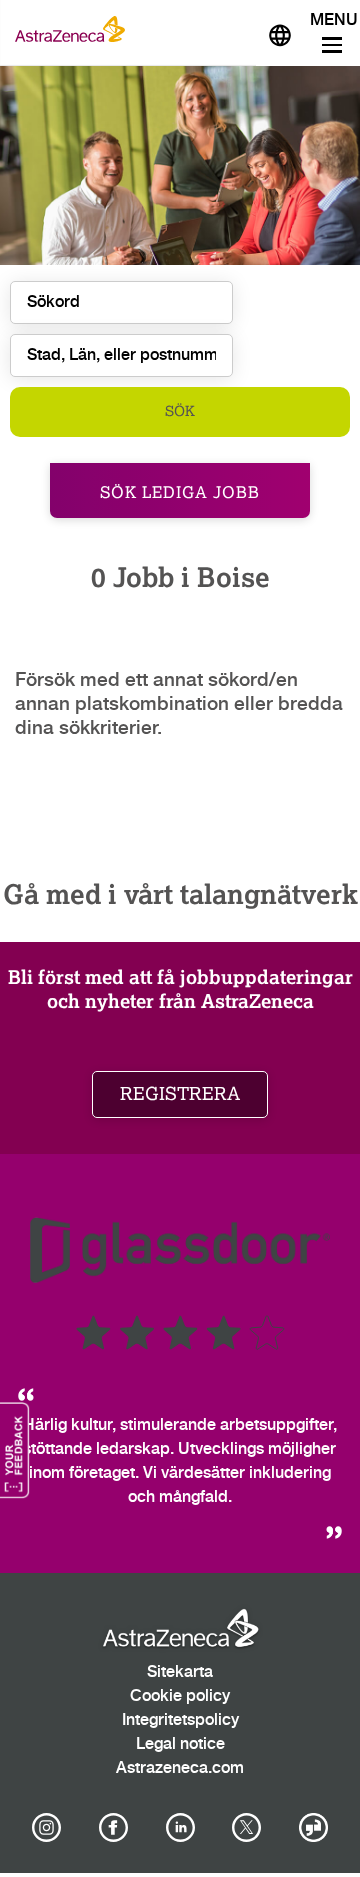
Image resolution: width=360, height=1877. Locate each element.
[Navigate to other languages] (280, 33)
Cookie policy (180, 1696)
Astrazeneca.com (180, 1768)
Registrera (180, 1094)
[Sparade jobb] (232, 29)
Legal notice (180, 1744)
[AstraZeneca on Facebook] (113, 1828)
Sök (180, 411)
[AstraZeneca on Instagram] (47, 1828)
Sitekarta (180, 1672)
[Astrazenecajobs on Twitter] (247, 1828)
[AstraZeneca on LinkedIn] (180, 1828)
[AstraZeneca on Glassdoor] (314, 1828)
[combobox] (121, 355)
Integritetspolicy (180, 1720)
